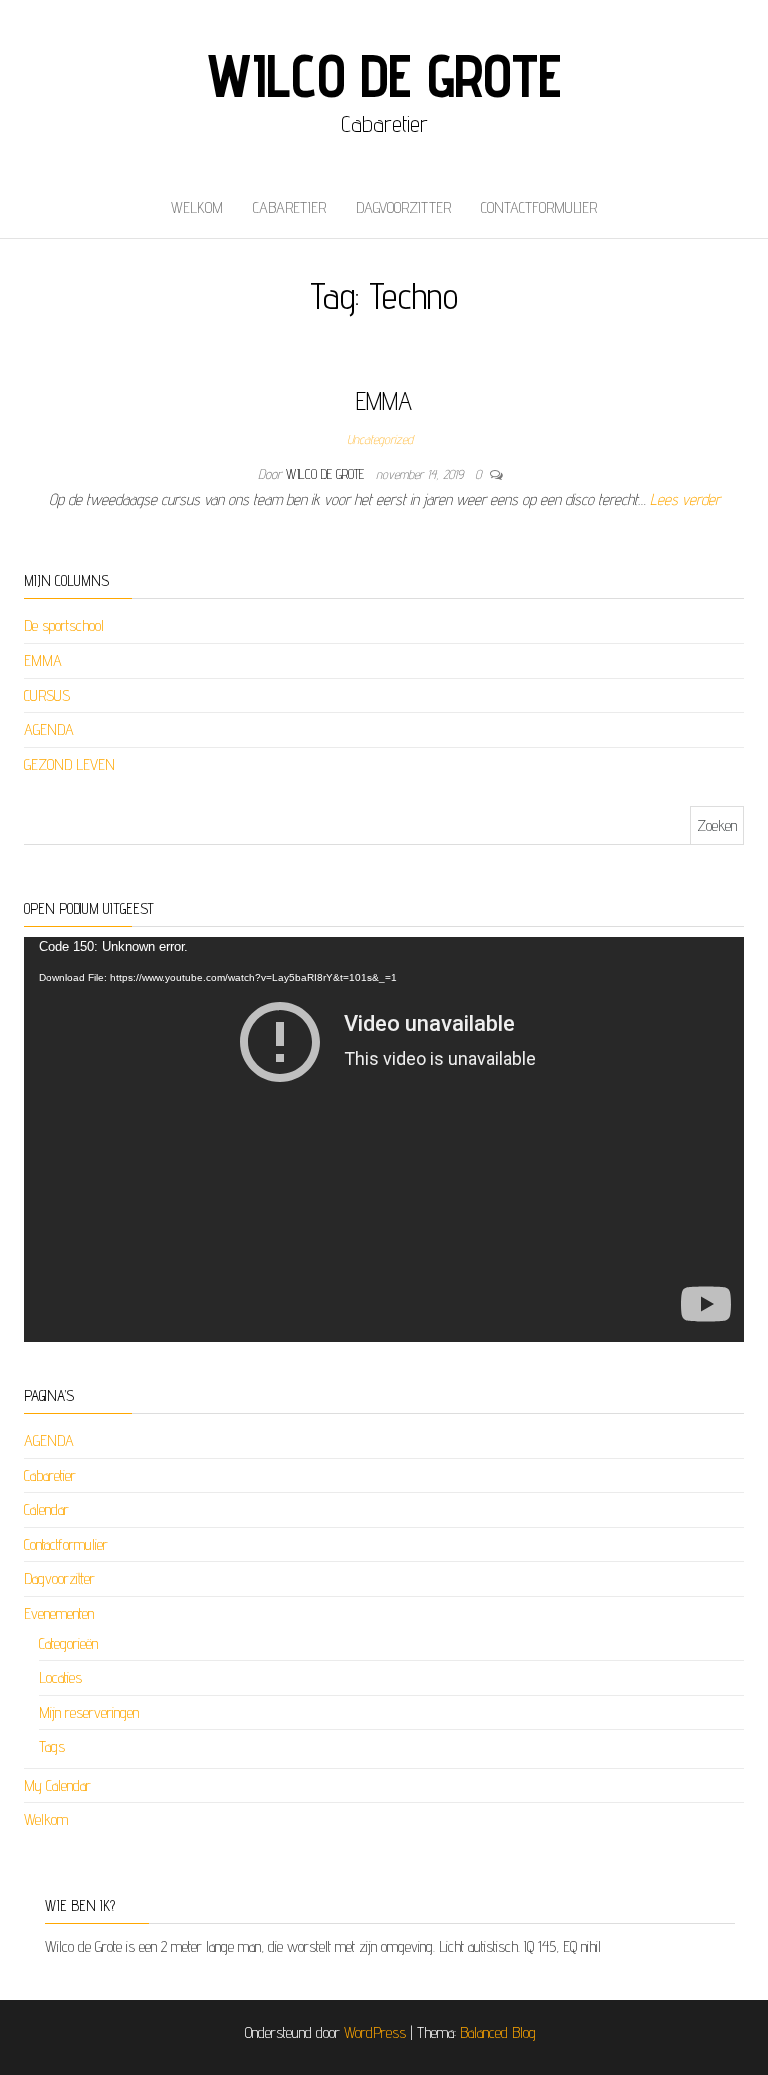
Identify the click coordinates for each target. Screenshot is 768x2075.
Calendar (46, 1509)
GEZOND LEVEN (69, 764)
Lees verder (685, 499)
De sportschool (64, 625)
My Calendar (57, 1785)
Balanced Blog (498, 2032)
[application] (384, 1139)
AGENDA (49, 729)
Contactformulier (539, 207)
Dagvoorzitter (403, 207)
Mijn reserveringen (89, 1712)
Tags (52, 1746)
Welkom (197, 207)
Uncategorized (380, 439)
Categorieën (68, 1643)
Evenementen (59, 1613)
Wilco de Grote (383, 75)
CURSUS (47, 695)
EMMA (384, 400)
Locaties (60, 1677)
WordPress (375, 2032)
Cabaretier (289, 207)
